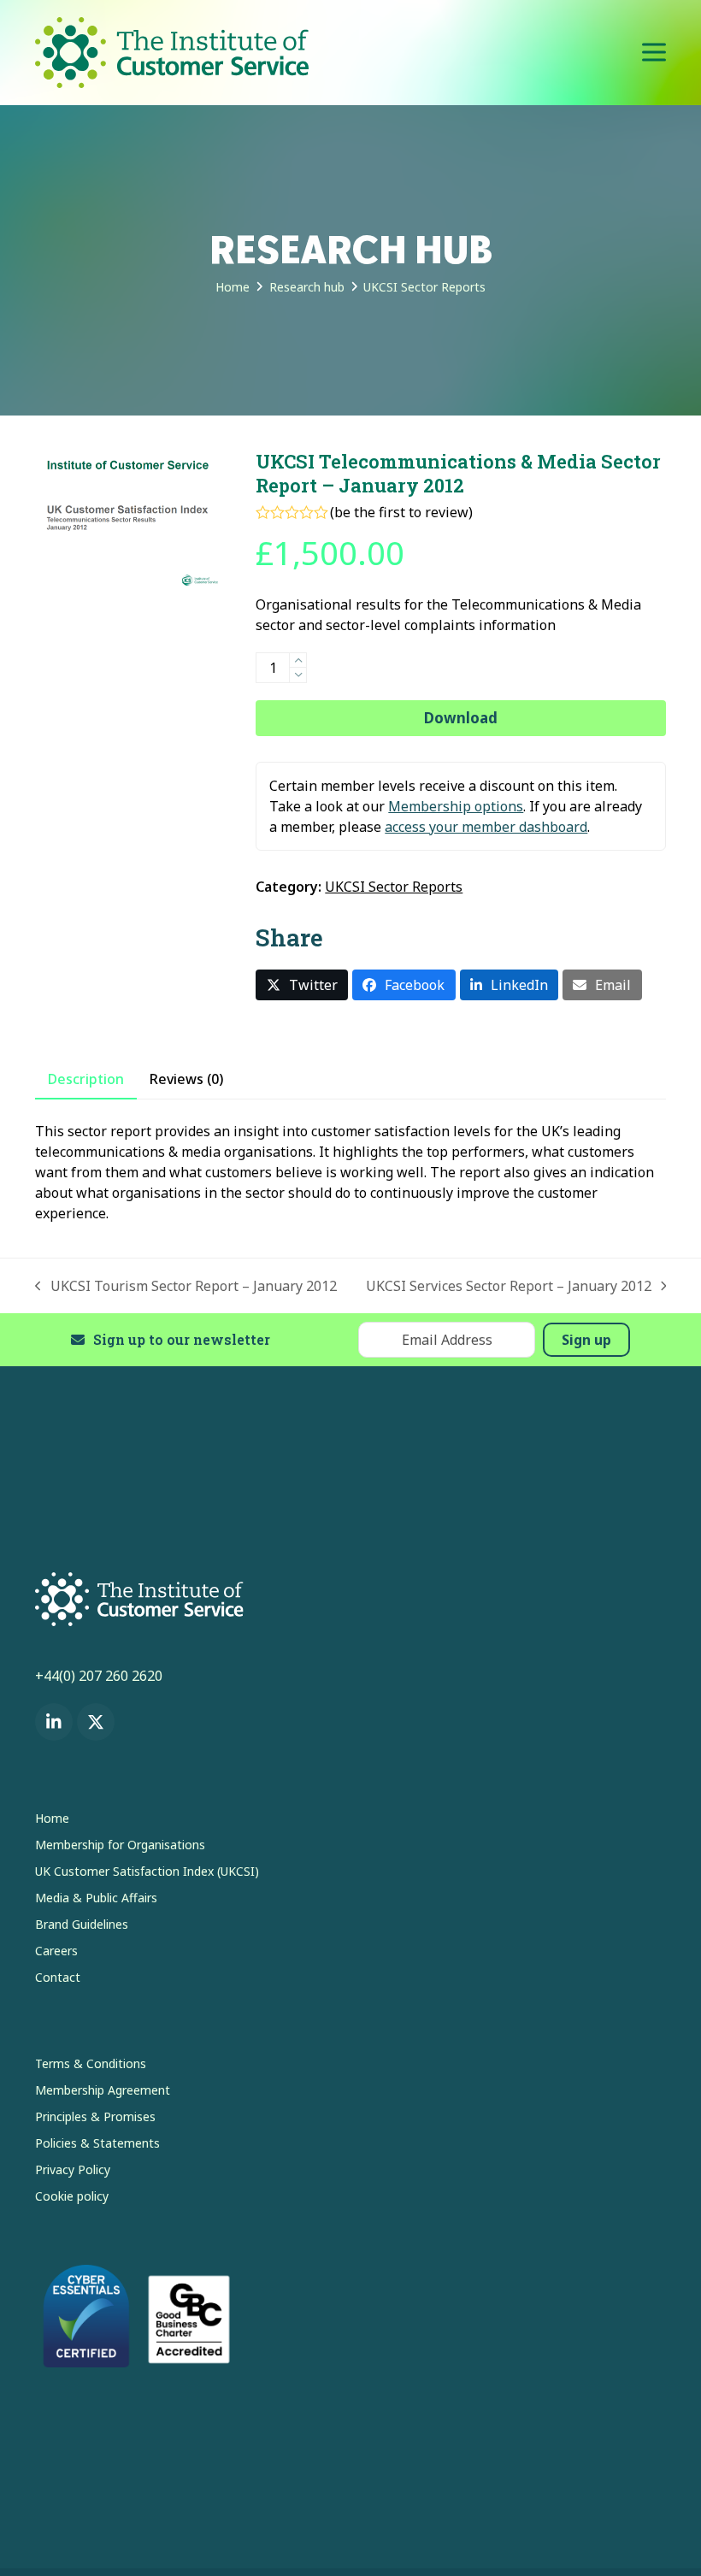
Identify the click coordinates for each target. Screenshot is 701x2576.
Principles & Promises (95, 2116)
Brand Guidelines (82, 1924)
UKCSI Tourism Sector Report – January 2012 (186, 1286)
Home (52, 1818)
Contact (58, 1977)
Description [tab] (86, 1079)
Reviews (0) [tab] (186, 1079)
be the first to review (401, 512)
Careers (56, 1951)
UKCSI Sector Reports (394, 887)
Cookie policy (72, 2196)
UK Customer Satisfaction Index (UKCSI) (147, 1871)
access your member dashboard (486, 827)
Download (461, 718)
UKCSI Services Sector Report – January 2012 (509, 1286)
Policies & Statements (97, 2143)
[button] (654, 53)
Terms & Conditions (91, 2063)
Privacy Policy (73, 2169)
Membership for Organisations (120, 1845)
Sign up (586, 1340)
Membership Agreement (103, 2090)
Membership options (456, 806)
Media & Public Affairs (96, 1898)
